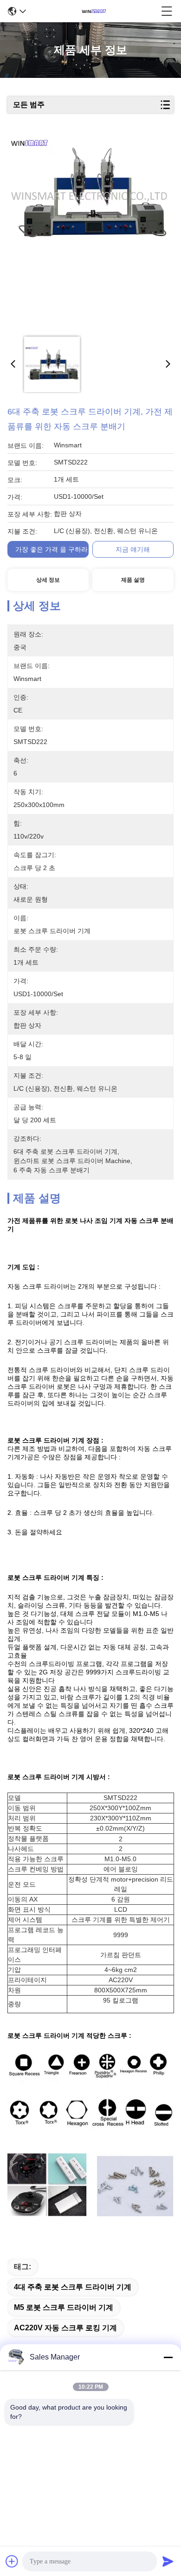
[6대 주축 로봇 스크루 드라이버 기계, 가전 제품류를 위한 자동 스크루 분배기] (89, 233)
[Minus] (168, 2357)
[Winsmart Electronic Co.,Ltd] (94, 11)
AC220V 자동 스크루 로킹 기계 (65, 2328)
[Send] (168, 2561)
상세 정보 (48, 580)
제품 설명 (133, 580)
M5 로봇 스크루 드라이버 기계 (64, 2307)
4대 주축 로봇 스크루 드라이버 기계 (73, 2287)
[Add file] (12, 2561)
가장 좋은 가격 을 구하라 (52, 549)
